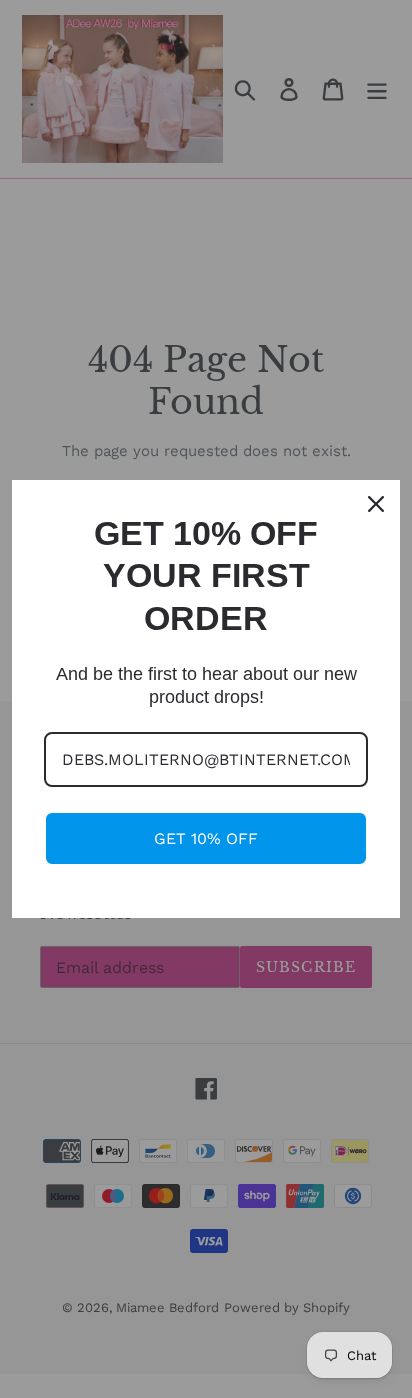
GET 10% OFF (206, 838)
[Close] (376, 504)
